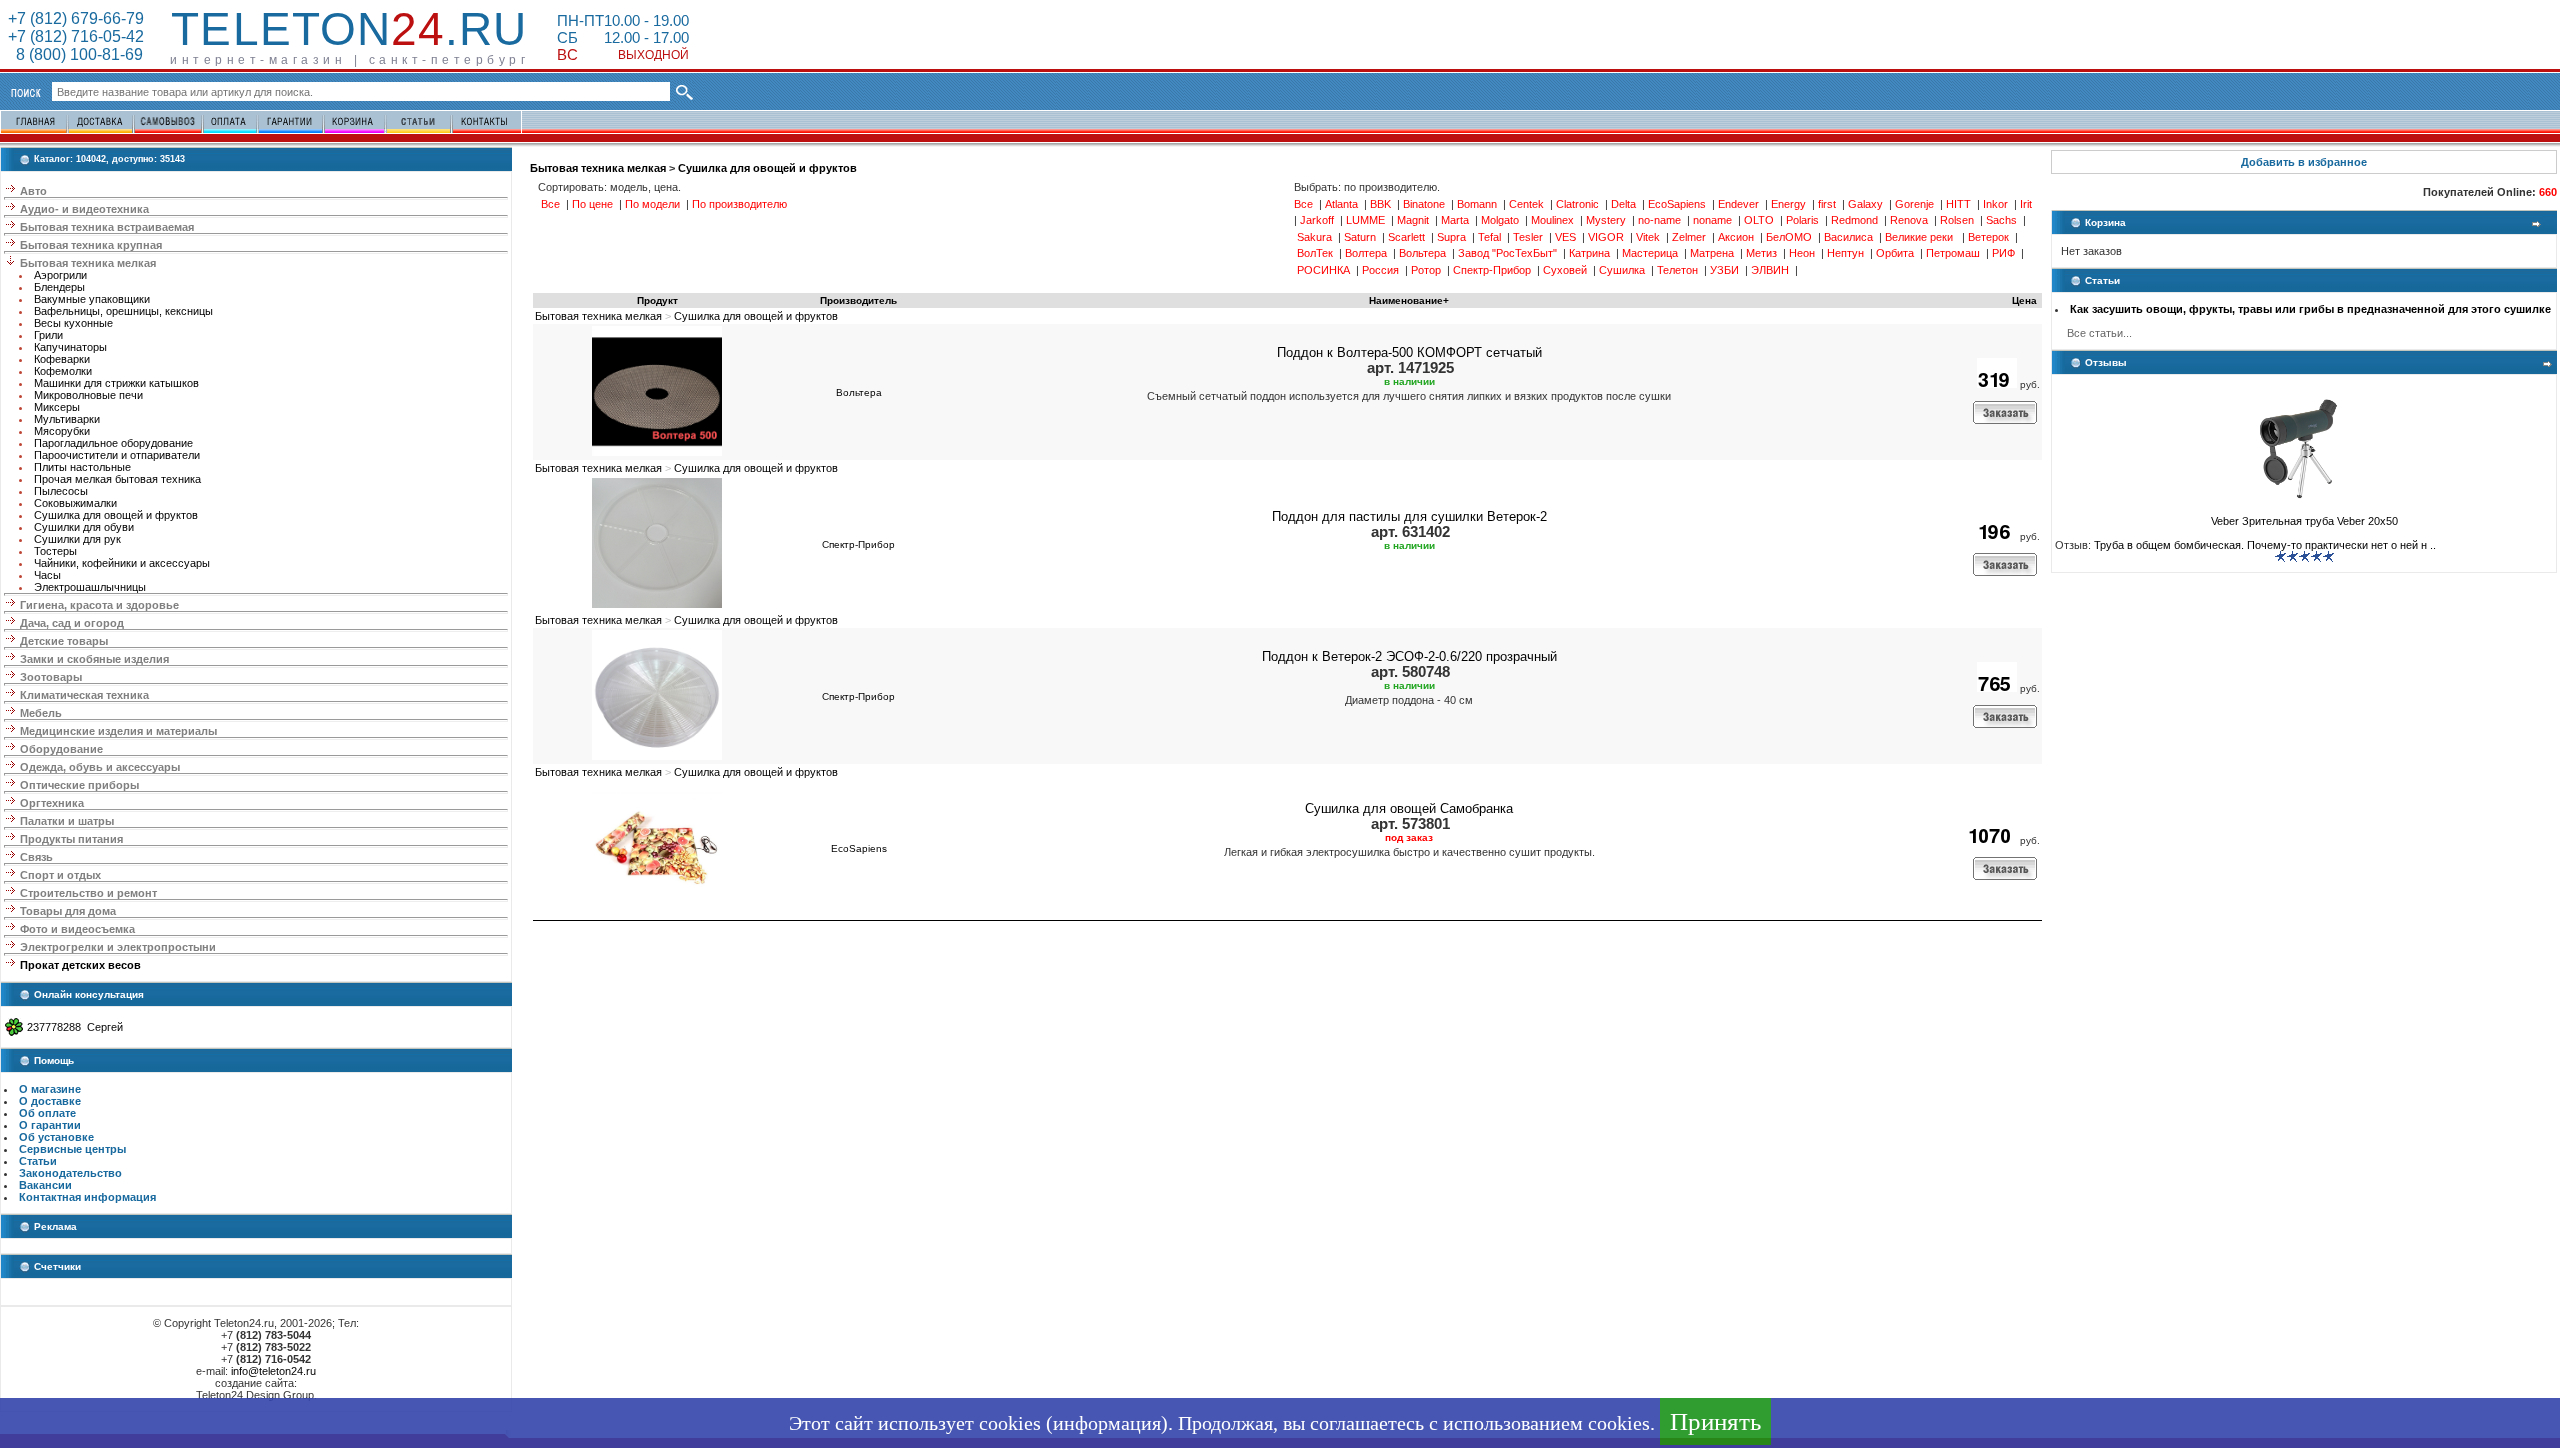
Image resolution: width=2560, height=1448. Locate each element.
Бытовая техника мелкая (88, 263)
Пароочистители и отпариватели (117, 455)
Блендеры (59, 287)
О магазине (50, 1089)
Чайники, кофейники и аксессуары (122, 563)
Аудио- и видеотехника (84, 209)
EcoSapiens (859, 848)
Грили (48, 335)
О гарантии (50, 1125)
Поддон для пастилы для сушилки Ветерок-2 (1409, 516)
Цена (2024, 300)
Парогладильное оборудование (113, 443)
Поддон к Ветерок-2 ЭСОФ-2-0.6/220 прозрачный (1409, 656)
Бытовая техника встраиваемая (107, 227)
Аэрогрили (60, 275)
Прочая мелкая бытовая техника (117, 479)
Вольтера (859, 392)
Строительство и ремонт (88, 893)
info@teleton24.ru (273, 1371)
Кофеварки (62, 359)
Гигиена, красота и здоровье (99, 605)
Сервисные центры (72, 1149)
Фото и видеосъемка (77, 929)
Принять (1715, 1421)
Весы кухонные (73, 323)
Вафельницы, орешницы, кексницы (123, 311)
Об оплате (47, 1113)
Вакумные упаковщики (92, 299)
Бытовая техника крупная (91, 245)
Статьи (38, 1161)
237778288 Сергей (75, 1027)
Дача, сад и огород (72, 623)
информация (1107, 1423)
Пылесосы (61, 491)
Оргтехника (52, 803)
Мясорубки (62, 431)
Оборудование (61, 749)
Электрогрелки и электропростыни (118, 947)
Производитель (858, 300)
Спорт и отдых (60, 875)
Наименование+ (1409, 300)
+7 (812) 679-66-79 (76, 18)
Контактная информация (87, 1197)
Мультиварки (67, 419)
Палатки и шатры (67, 821)
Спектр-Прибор (858, 544)
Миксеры (57, 407)
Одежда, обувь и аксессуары (100, 767)
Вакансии (45, 1185)
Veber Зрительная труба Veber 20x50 (2304, 521)
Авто (33, 191)
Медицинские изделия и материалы (118, 731)
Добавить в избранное (2304, 162)
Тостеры (55, 551)
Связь (36, 857)
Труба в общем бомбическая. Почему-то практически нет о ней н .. (2265, 545)
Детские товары (64, 641)
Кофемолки (63, 371)
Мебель (41, 713)
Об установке (56, 1137)
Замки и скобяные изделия (94, 659)
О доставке (50, 1101)
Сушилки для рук (77, 539)
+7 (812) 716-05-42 (76, 36)
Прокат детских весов (80, 965)
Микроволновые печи (88, 395)
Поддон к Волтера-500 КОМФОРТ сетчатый (1409, 352)
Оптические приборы (79, 785)
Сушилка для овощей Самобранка (1409, 808)
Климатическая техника (84, 695)
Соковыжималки (75, 503)
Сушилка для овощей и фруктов (116, 515)
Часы (47, 575)
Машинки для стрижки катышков (116, 383)
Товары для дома (68, 911)
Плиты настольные (82, 467)
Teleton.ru (349, 29)
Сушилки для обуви (84, 527)
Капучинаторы (70, 347)
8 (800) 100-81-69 (75, 54)
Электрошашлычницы (90, 587)
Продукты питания (71, 839)
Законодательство (70, 1173)
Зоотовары (51, 677)
